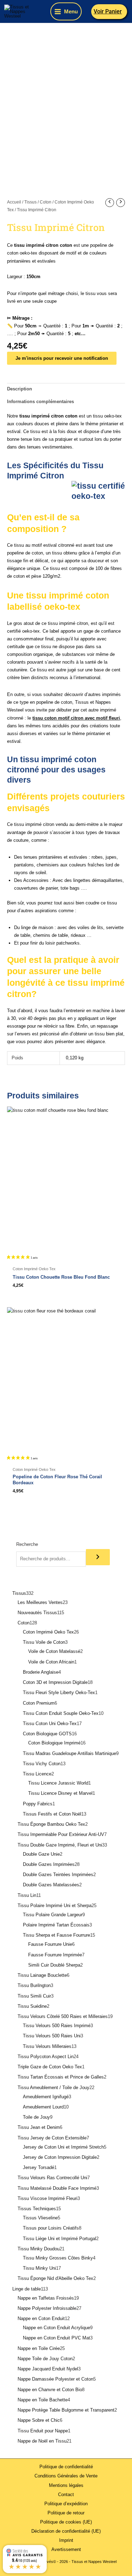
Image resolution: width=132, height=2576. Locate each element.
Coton (46, 202)
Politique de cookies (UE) (66, 2522)
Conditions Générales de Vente (66, 2476)
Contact (66, 2494)
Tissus (30, 202)
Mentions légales (66, 2485)
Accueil (14, 202)
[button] (110, 12)
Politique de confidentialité (66, 2467)
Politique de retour (66, 2513)
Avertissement (66, 2549)
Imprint (66, 2540)
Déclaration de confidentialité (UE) (66, 2531)
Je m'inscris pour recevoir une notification (62, 358)
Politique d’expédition (66, 2504)
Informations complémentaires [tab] (40, 402)
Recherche (27, 1544)
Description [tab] (20, 389)
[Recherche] (98, 1557)
